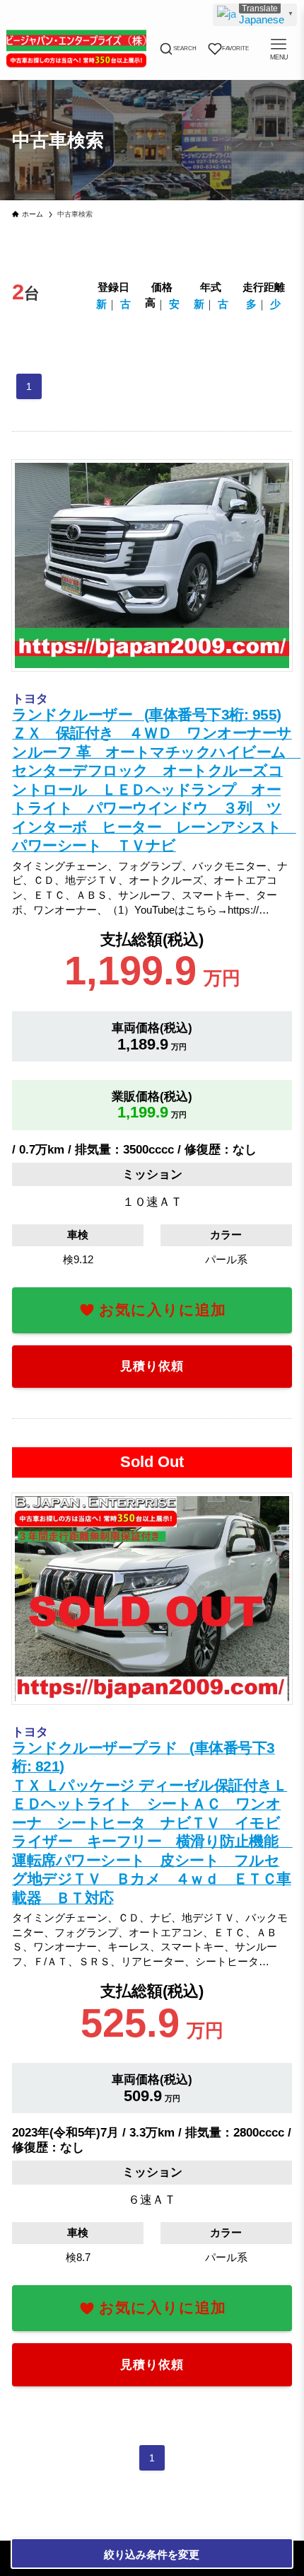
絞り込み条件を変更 (152, 2554)
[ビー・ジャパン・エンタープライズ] (77, 49)
